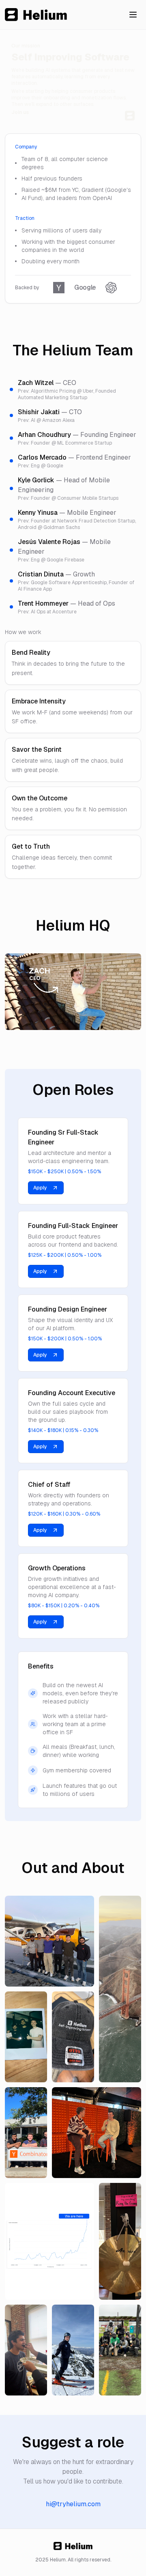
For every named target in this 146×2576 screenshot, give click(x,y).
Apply (40, 1188)
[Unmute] (115, 1019)
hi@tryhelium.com (73, 2504)
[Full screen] (130, 1019)
